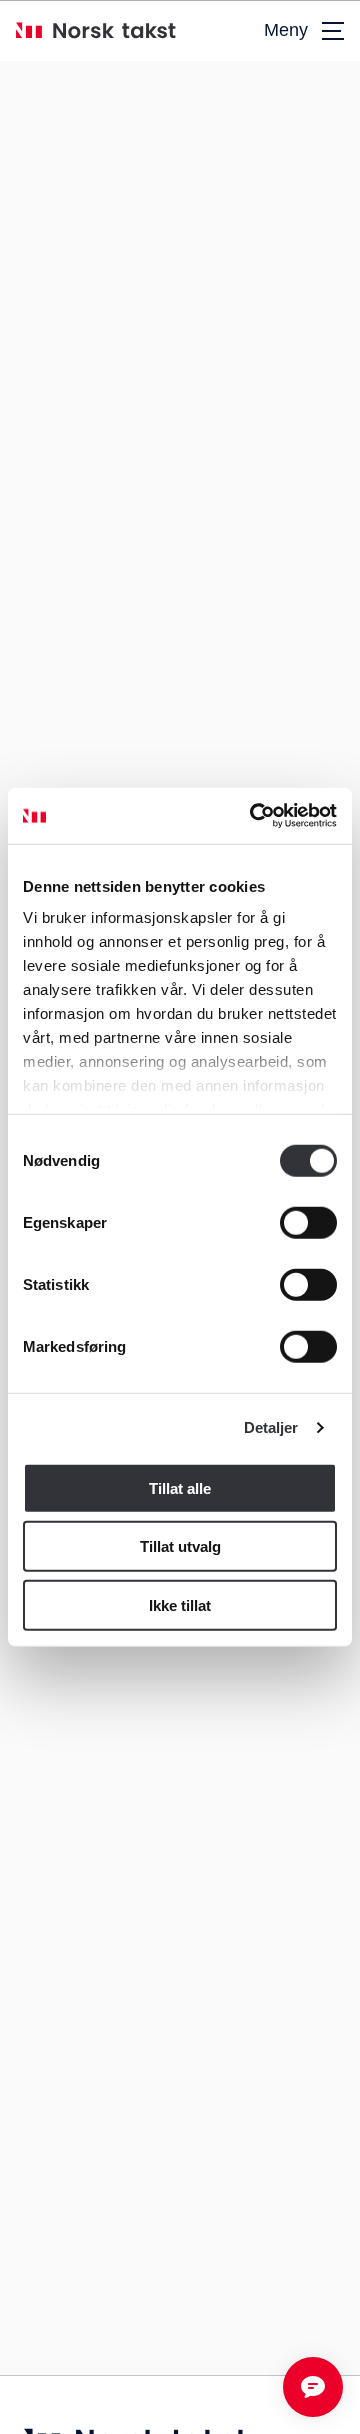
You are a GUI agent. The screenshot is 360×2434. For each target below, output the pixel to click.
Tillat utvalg (180, 1546)
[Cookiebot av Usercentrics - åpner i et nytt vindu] (254, 816)
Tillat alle (180, 1487)
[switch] (308, 1222)
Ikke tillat (180, 1604)
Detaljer (271, 1427)
